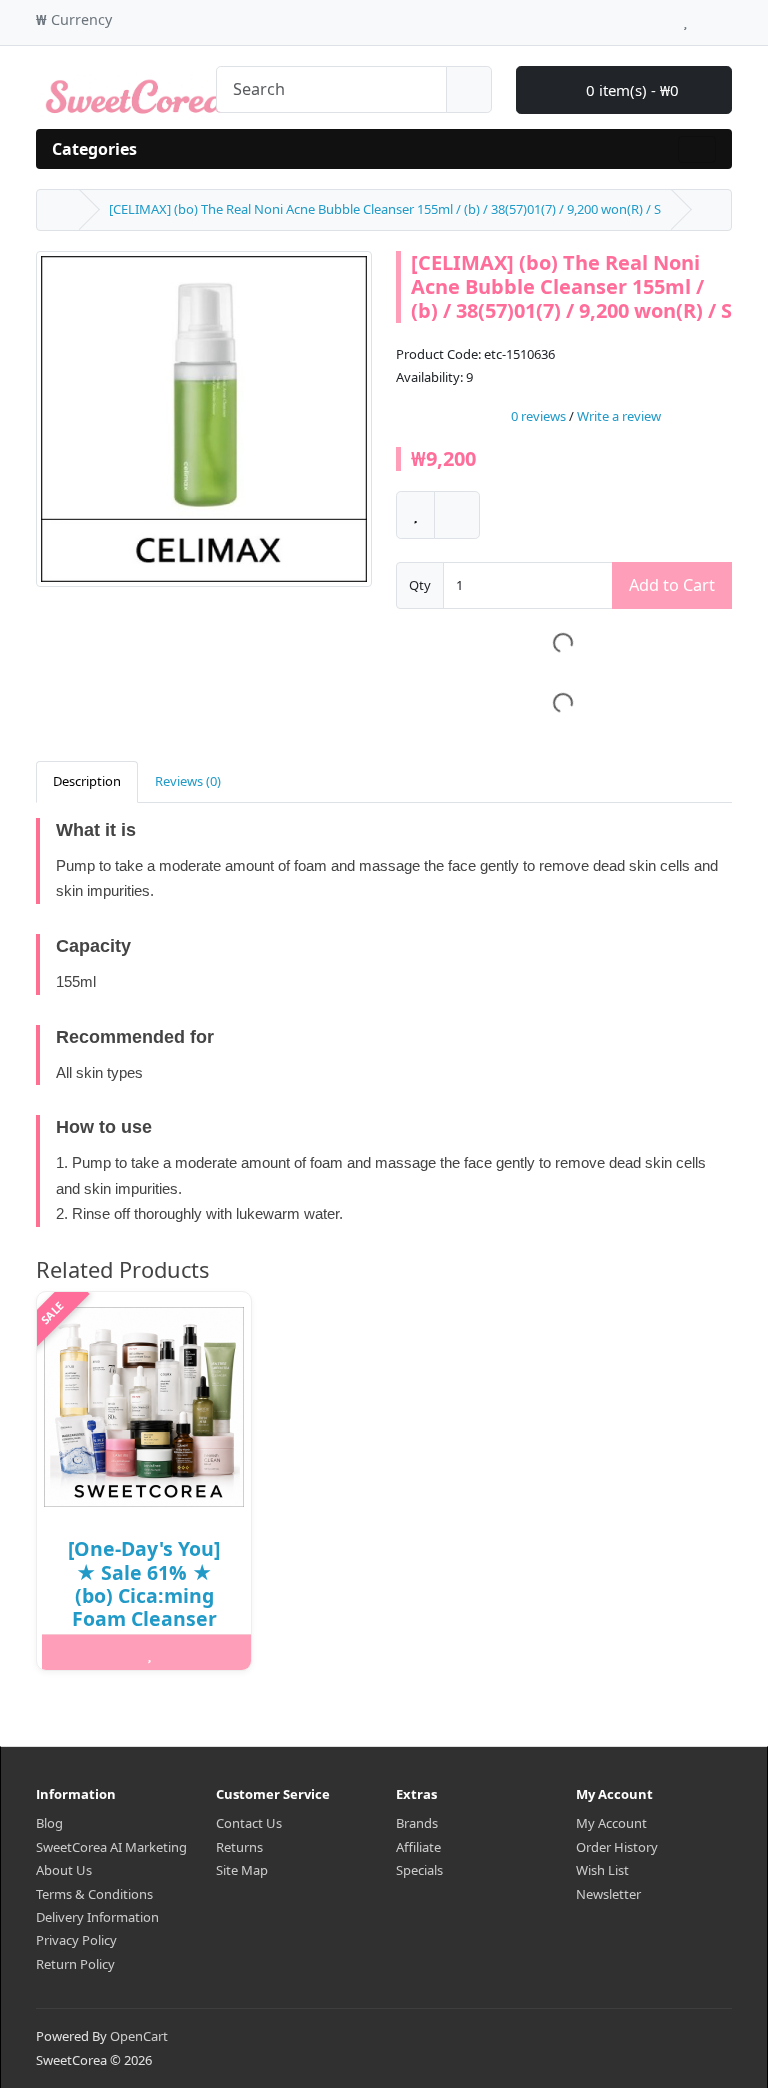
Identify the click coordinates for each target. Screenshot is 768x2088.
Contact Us (249, 1823)
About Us (64, 1870)
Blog (49, 1823)
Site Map (242, 1870)
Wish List (602, 1870)
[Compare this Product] (457, 514)
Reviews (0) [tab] (188, 781)
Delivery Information (97, 1917)
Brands (417, 1823)
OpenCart (139, 2036)
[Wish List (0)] (685, 17)
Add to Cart (672, 585)
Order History (617, 1847)
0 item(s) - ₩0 (630, 90)
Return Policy (75, 1964)
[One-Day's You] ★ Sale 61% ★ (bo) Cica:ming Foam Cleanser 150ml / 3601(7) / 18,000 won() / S (144, 1607)
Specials (419, 1870)
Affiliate (418, 1847)
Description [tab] (87, 781)
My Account (611, 1823)
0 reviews (538, 417)
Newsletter (608, 1894)
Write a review (619, 417)
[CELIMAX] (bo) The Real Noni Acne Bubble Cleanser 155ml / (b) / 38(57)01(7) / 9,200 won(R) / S (385, 209)
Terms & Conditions (94, 1894)
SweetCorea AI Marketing (111, 1847)
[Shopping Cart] (704, 17)
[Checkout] (726, 17)
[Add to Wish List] (415, 514)
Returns (239, 1847)
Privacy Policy (76, 1940)
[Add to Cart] (76, 1653)
